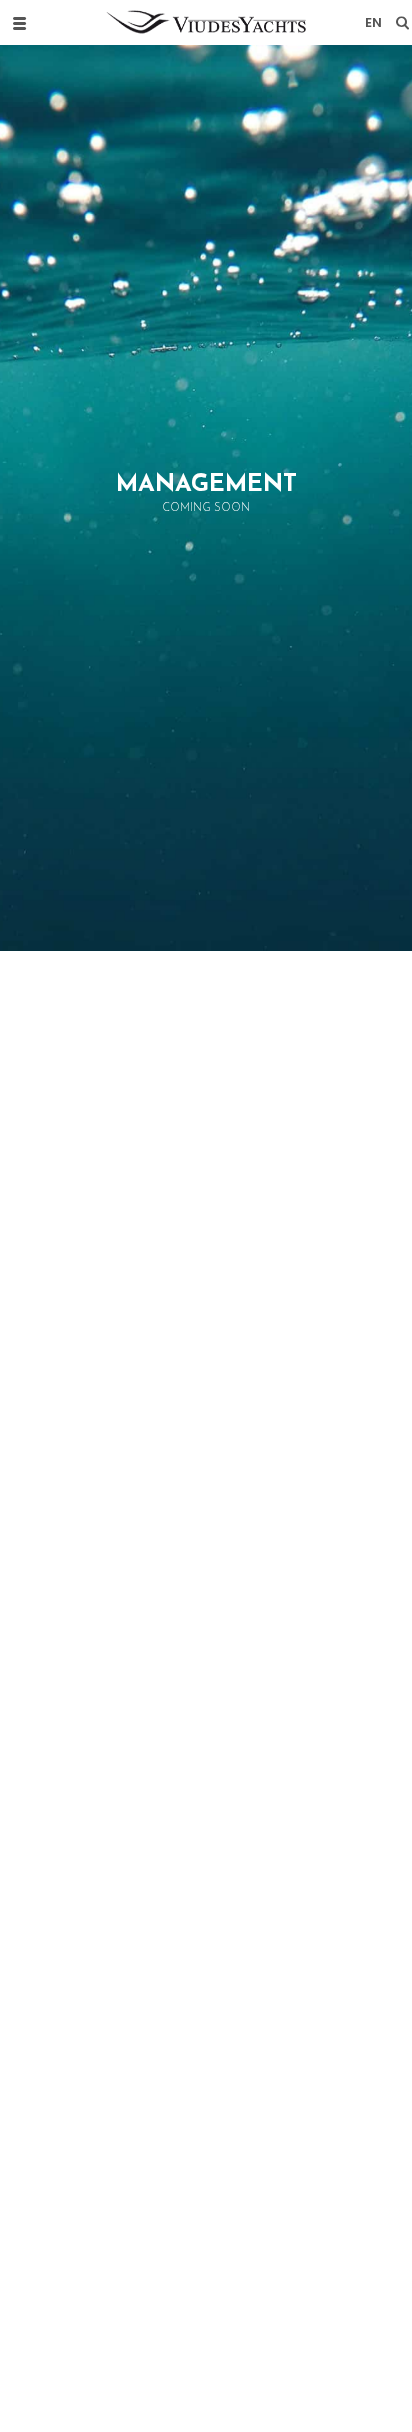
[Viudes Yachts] (206, 22)
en (373, 22)
